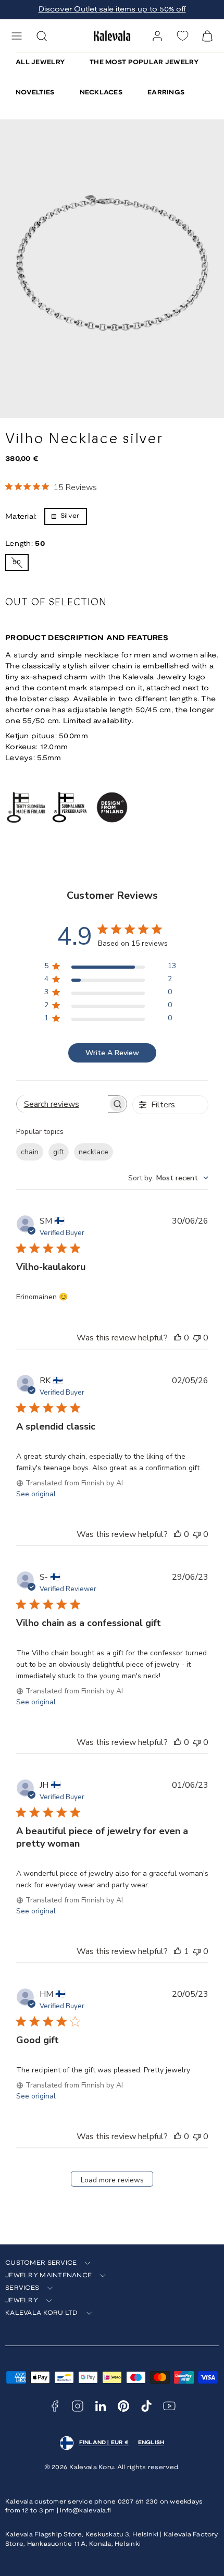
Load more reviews (112, 2180)
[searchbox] (62, 1104)
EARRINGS (166, 93)
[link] (157, 36)
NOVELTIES (35, 93)
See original (36, 1494)
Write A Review (112, 1053)
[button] (17, 36)
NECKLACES (101, 93)
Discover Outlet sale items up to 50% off (112, 10)
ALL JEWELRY (40, 62)
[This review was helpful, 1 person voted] (178, 1951)
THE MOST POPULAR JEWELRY (144, 62)
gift (59, 1152)
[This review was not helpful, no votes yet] (197, 1338)
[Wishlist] (182, 36)
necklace (94, 1152)
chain (30, 1152)
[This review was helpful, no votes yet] (178, 1338)
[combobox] (168, 1178)
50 (21, 565)
